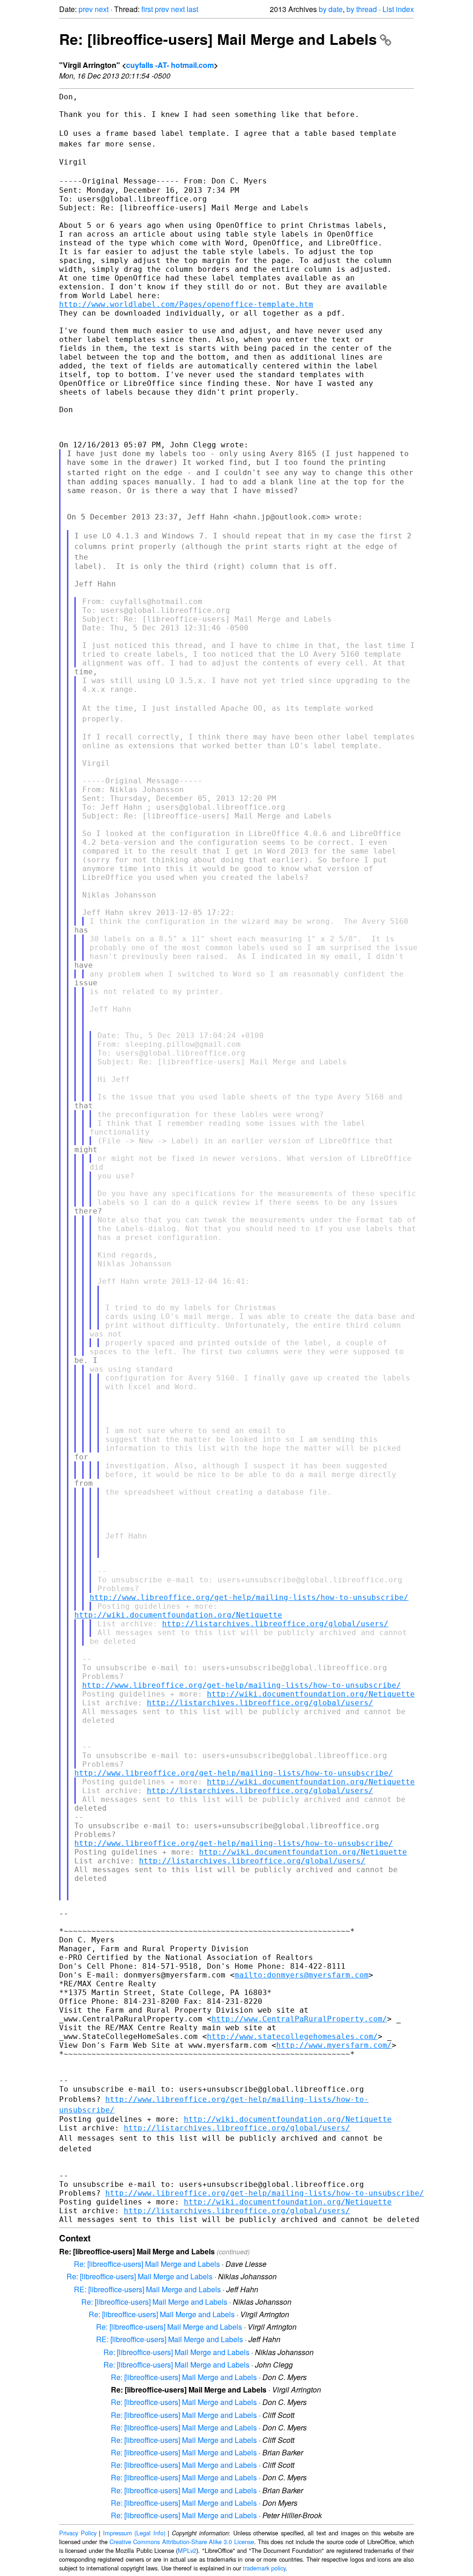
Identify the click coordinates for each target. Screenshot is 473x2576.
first (147, 9)
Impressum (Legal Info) (134, 2533)
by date (331, 9)
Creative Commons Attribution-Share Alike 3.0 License (182, 2542)
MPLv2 (187, 2550)
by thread (362, 9)
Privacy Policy (78, 2533)
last (192, 9)
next (102, 9)
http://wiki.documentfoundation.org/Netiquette (178, 1615)
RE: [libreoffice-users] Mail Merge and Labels (147, 2289)
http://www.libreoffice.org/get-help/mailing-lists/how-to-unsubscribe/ (249, 1597)
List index (398, 9)
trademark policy (264, 2568)
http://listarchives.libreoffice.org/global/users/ (275, 1624)
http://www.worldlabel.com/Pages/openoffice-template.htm (186, 304)
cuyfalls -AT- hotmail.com (170, 65)
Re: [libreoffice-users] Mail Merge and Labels (218, 39)
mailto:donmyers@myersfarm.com (302, 1975)
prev (86, 9)
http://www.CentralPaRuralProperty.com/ (299, 2019)
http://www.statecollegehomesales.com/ (292, 2036)
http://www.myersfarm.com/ (334, 2045)
